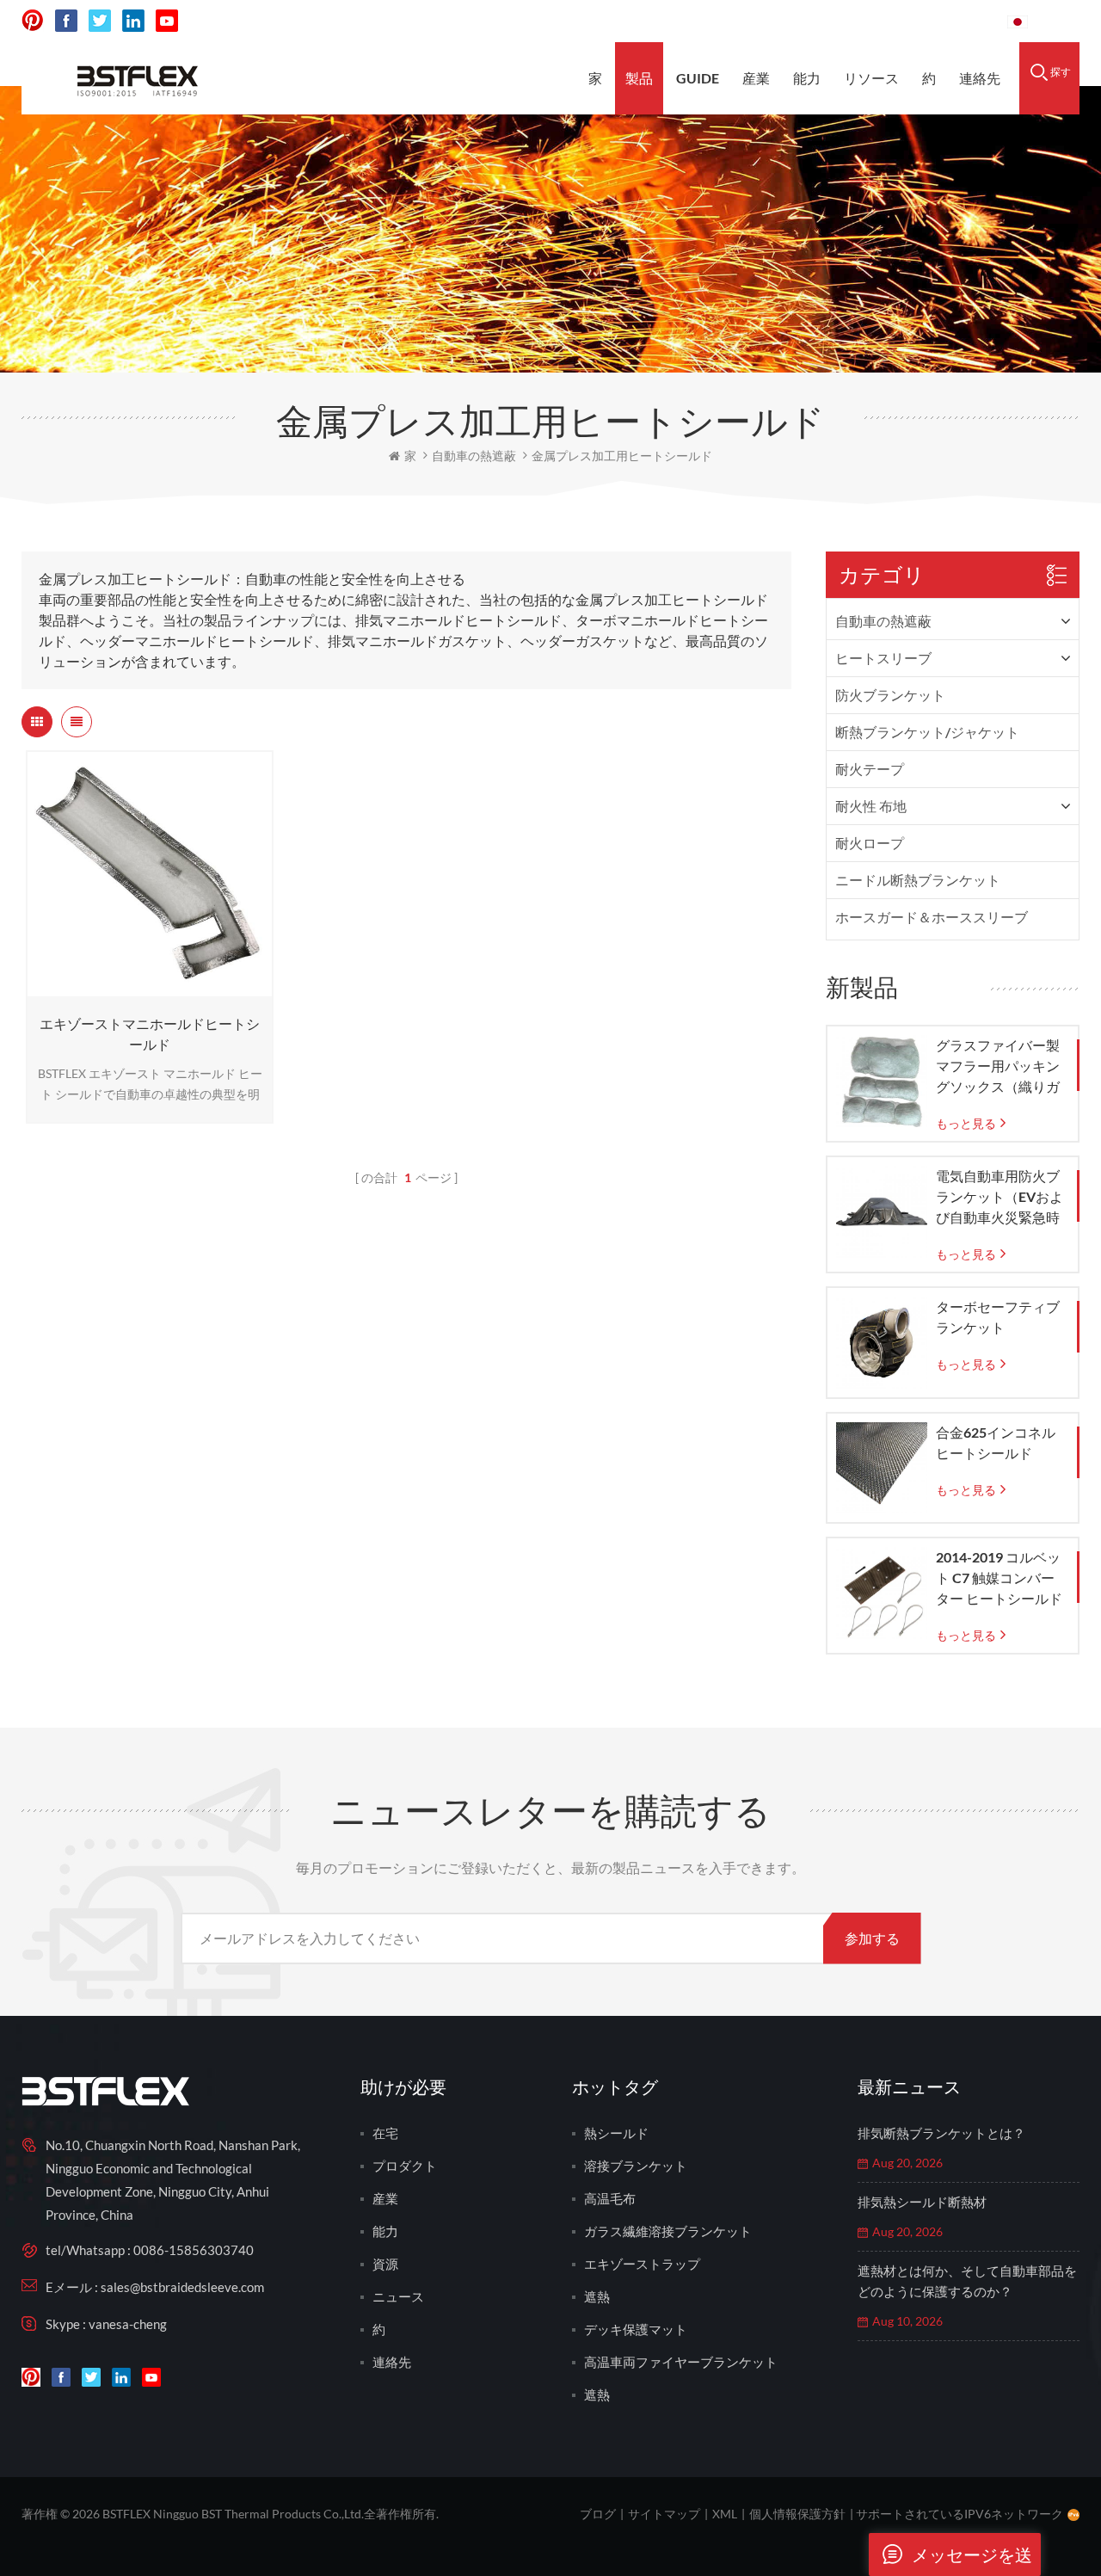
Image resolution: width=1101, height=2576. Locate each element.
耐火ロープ (870, 843)
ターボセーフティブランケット (998, 1317)
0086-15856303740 (929, 21)
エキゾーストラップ (642, 2264)
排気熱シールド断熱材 (922, 2202)
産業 (756, 78)
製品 (639, 78)
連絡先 (980, 78)
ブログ (598, 2514)
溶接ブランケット (636, 2166)
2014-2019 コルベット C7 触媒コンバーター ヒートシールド (999, 1578)
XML (725, 2514)
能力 (807, 78)
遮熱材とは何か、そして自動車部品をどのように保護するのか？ (967, 2281)
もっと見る (145, 988)
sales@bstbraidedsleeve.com (756, 21)
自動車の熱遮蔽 (883, 621)
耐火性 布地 (871, 806)
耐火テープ (870, 769)
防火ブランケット (890, 695)
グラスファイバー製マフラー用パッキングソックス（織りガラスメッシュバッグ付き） (998, 1067)
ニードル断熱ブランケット (918, 880)
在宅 (385, 2133)
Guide (698, 78)
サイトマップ (664, 2514)
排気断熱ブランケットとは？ (941, 2133)
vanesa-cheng (128, 2324)
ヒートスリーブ (883, 658)
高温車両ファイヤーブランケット (681, 2362)
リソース (871, 78)
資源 (385, 2264)
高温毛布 (610, 2198)
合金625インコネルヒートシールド (996, 1442)
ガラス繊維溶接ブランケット (668, 2231)
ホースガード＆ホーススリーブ (932, 917)
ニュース (398, 2296)
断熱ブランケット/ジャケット (927, 732)
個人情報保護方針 (797, 2514)
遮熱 (597, 2296)
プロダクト (405, 2166)
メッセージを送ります (972, 2560)
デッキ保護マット (636, 2329)
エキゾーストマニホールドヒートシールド (150, 1034)
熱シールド (616, 2133)
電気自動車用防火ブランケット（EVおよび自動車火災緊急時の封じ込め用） (1000, 1198)
